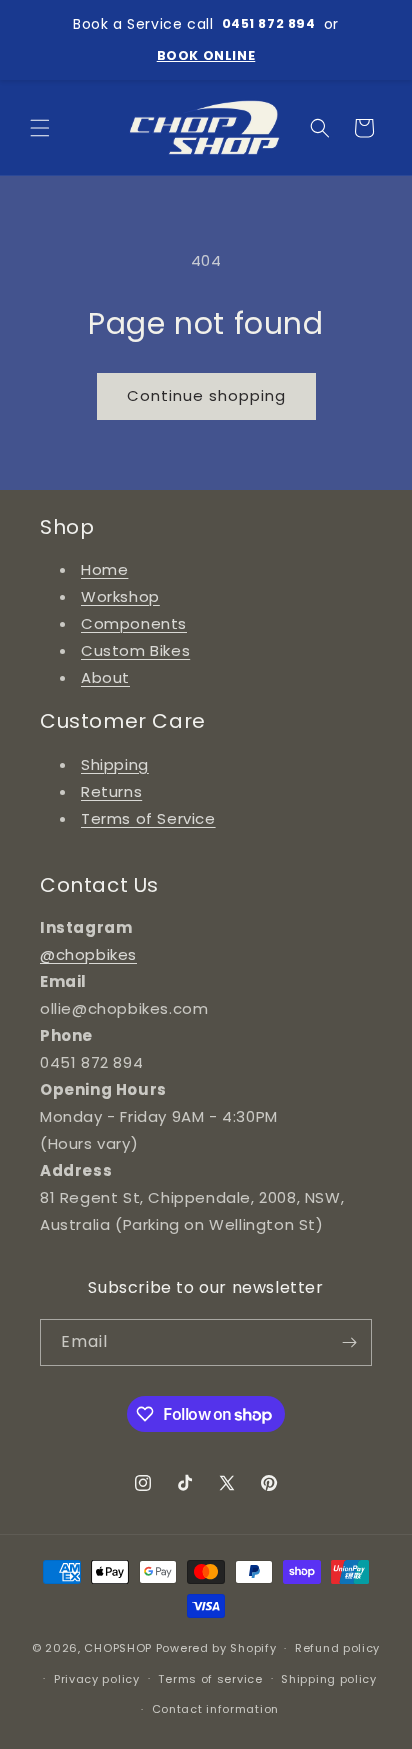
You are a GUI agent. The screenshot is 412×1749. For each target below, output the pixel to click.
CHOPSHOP (118, 1648)
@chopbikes (88, 954)
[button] (40, 128)
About (105, 677)
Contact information (215, 1709)
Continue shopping (206, 395)
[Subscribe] (349, 1342)
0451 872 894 (269, 23)
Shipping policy (329, 1679)
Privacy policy (97, 1679)
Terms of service (210, 1679)
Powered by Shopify (216, 1648)
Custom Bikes (135, 650)
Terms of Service (148, 818)
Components (134, 623)
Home (104, 569)
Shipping (115, 764)
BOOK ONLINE (206, 55)
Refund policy (337, 1648)
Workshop (120, 596)
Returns (111, 791)
